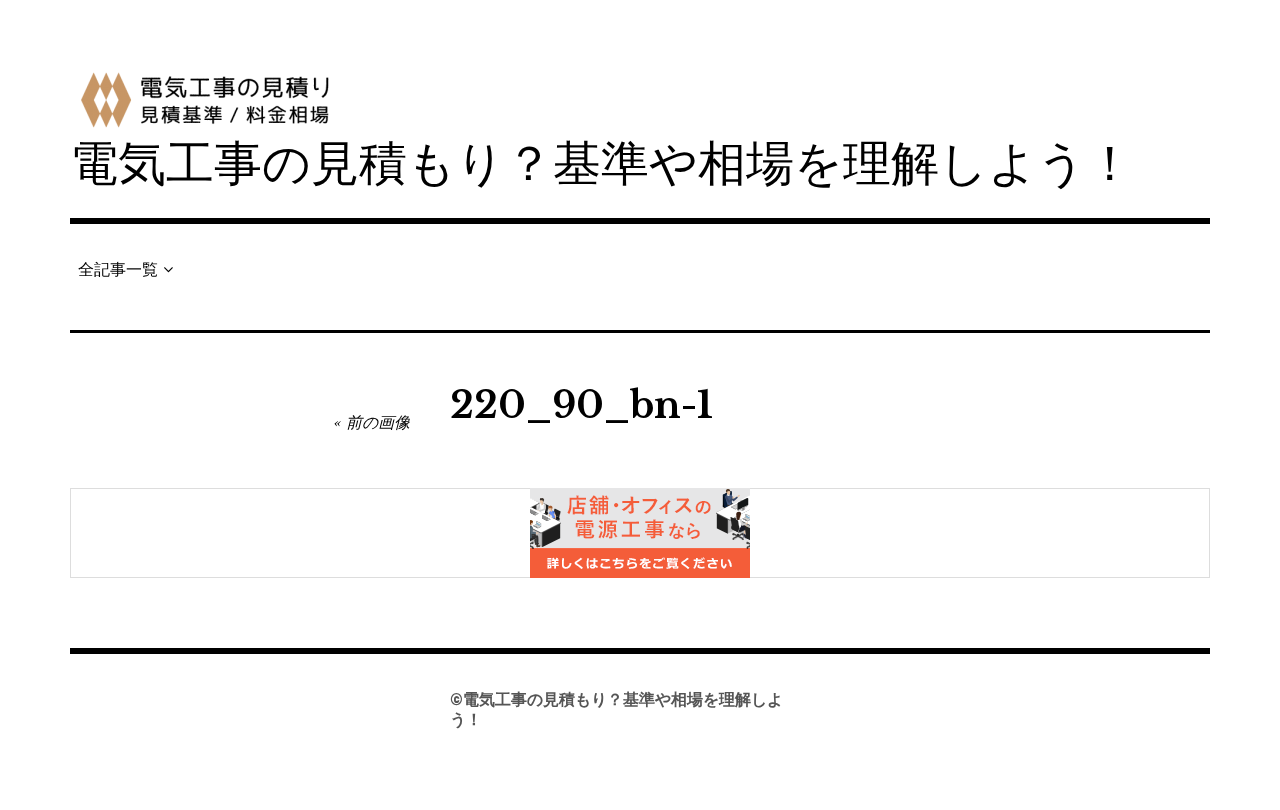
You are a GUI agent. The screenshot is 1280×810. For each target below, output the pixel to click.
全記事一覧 (118, 269)
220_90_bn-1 (581, 405)
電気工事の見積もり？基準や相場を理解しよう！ (602, 163)
